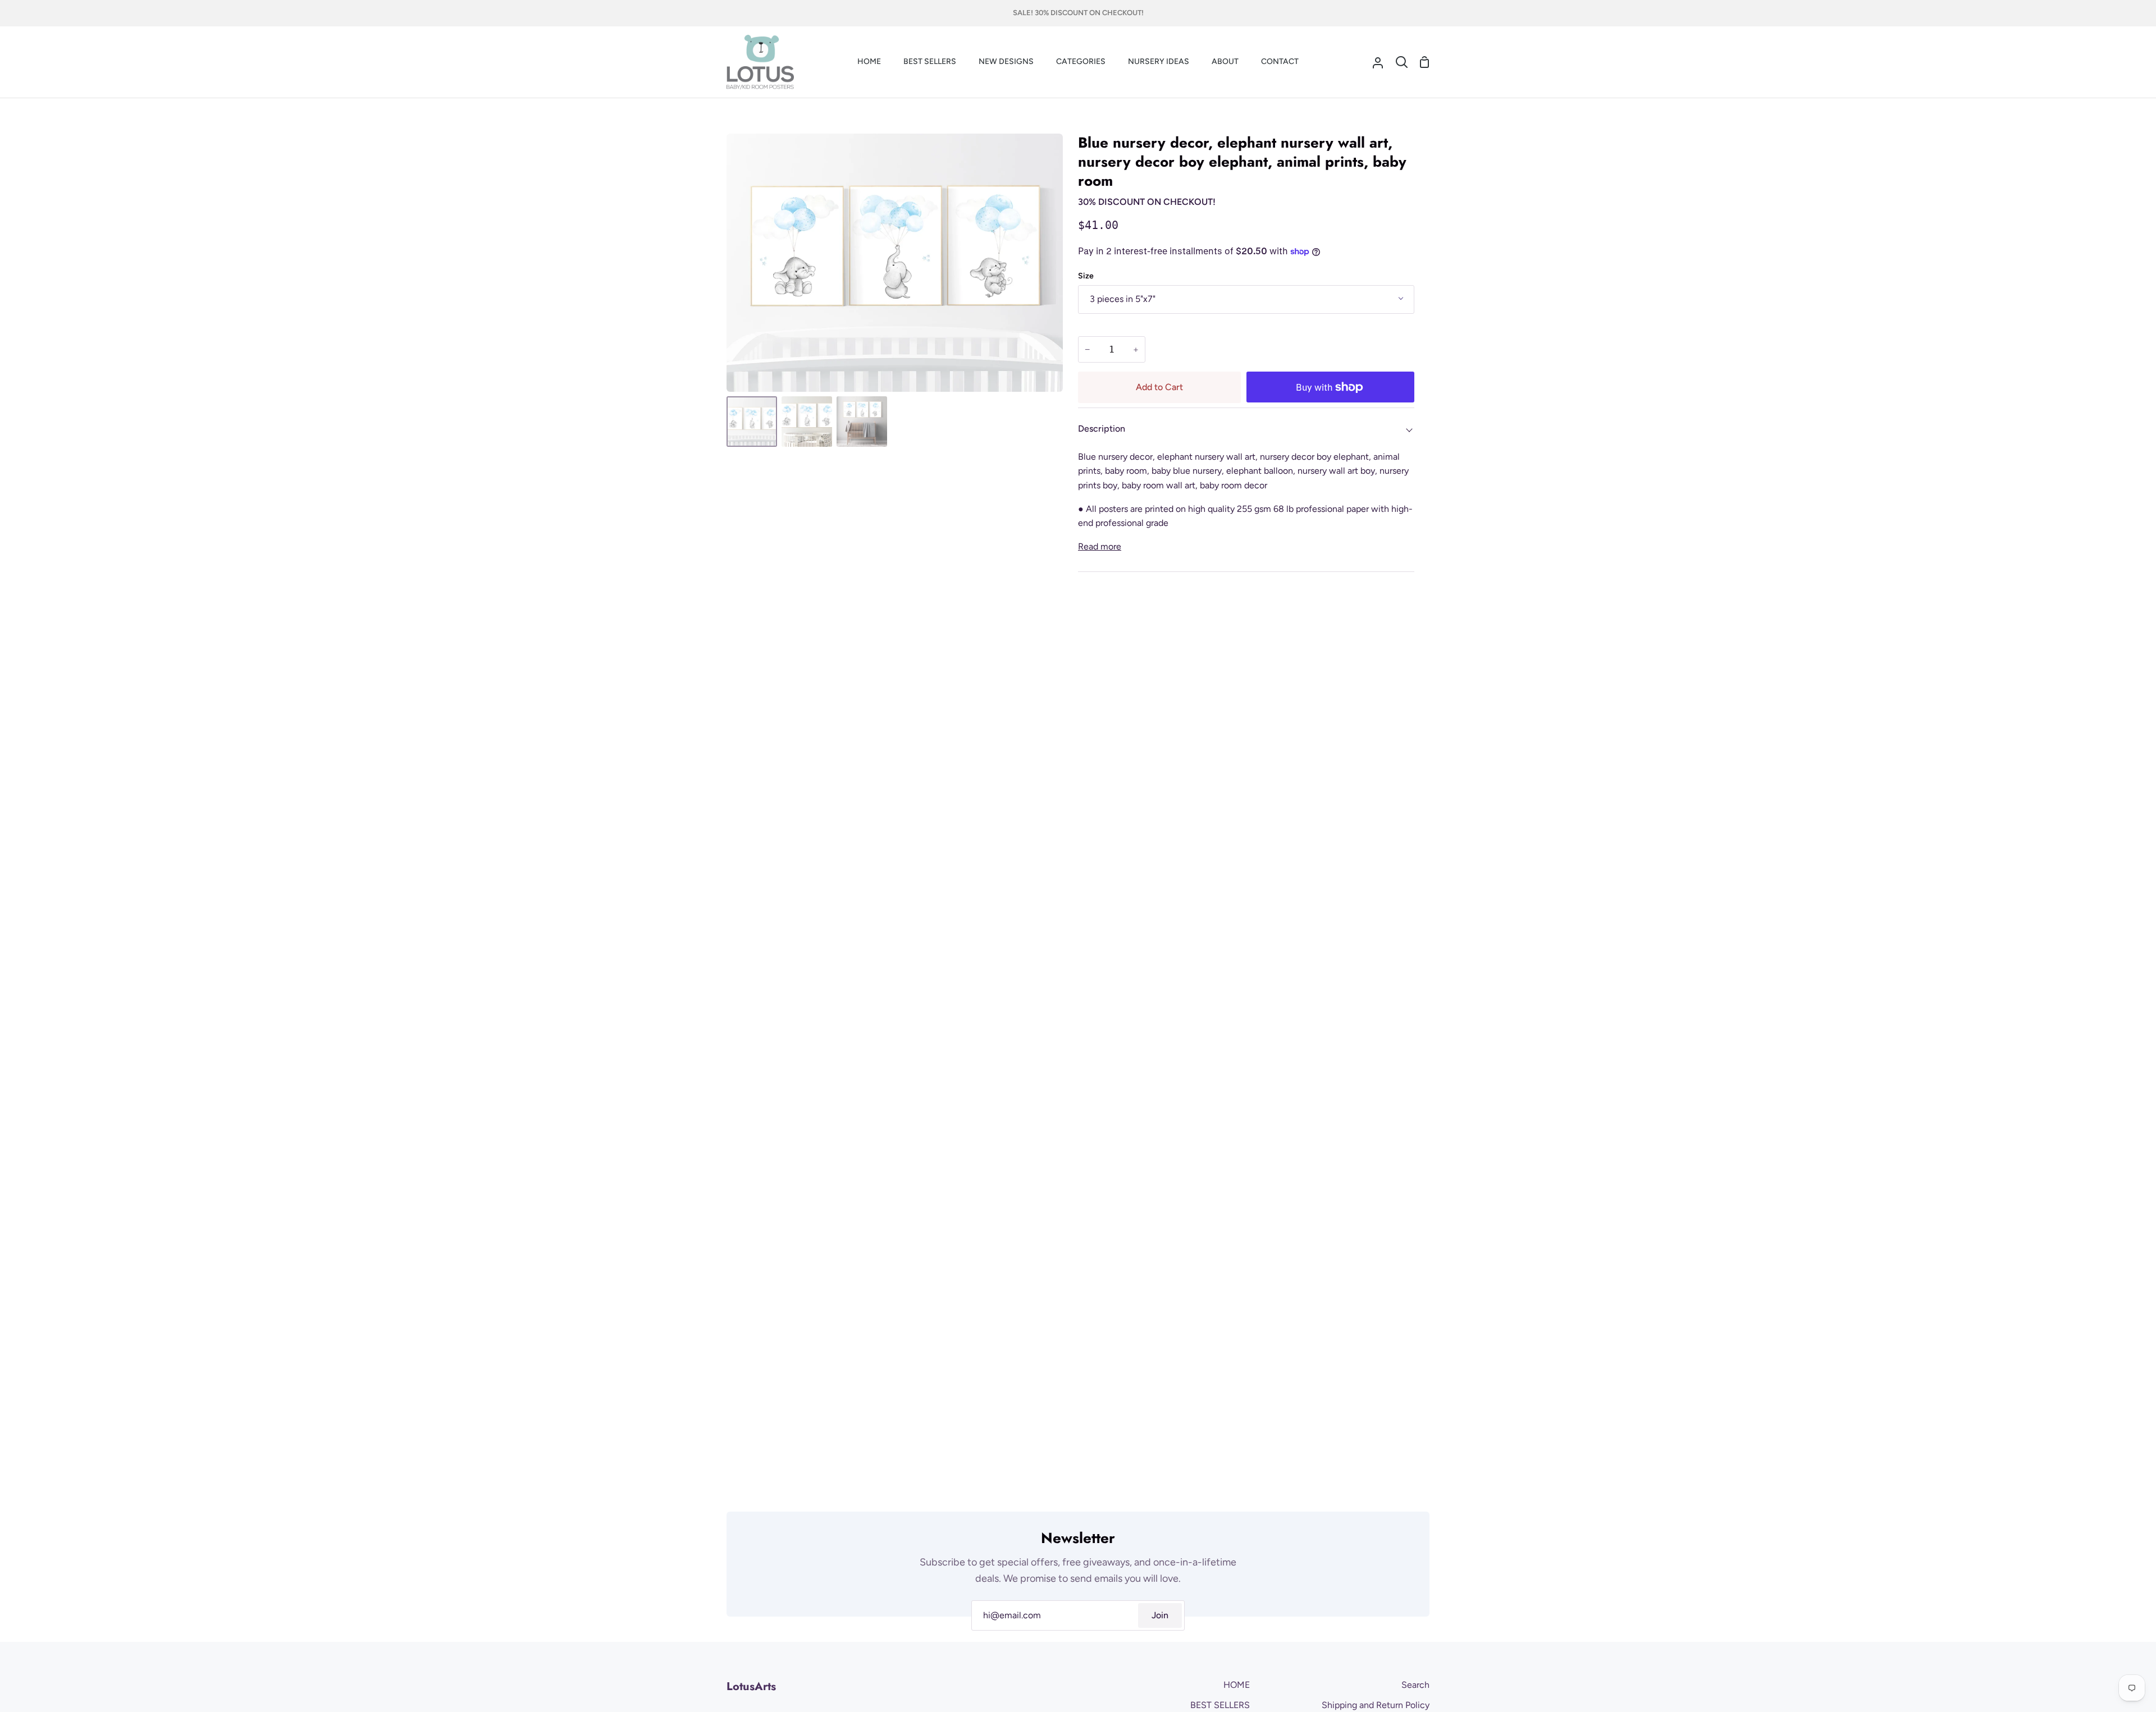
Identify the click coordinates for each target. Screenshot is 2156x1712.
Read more (1100, 546)
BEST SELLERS (1220, 1705)
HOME (1237, 1685)
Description (1102, 429)
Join (1160, 1615)
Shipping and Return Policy (1376, 1705)
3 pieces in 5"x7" (1123, 299)
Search (1415, 1685)
